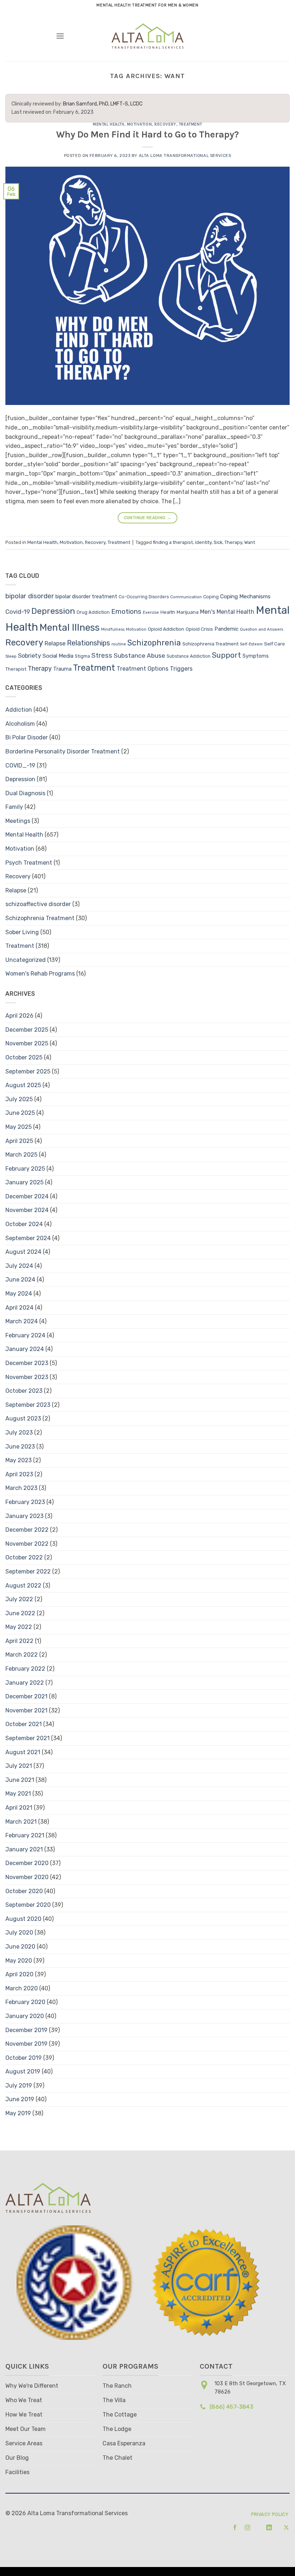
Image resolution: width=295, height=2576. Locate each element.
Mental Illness (70, 627)
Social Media (58, 656)
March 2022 (22, 1655)
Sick (218, 542)
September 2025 (28, 1071)
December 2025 (27, 1030)
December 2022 (27, 1530)
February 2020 (25, 2002)
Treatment (190, 124)
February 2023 (25, 1502)
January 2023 (24, 1516)
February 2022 (25, 1669)
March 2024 (22, 1321)
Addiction (19, 710)
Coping (211, 597)
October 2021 (24, 1724)
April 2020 (19, 1974)
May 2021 (18, 1794)
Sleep (11, 656)
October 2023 (24, 1391)
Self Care (274, 644)
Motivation (140, 124)
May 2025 (19, 1127)
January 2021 (24, 1849)
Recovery (165, 124)
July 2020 (19, 1933)
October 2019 (24, 2058)
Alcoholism (20, 724)
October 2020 (24, 1891)
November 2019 (26, 2044)
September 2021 (28, 1738)
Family (14, 807)
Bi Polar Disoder (27, 737)
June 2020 (20, 1947)
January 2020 (25, 2016)
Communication (186, 597)
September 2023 (28, 1405)
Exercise (151, 613)
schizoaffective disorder (38, 904)
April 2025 (19, 1141)
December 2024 (27, 1196)
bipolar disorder (30, 596)
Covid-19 (18, 612)
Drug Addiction (93, 612)
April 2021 (19, 1808)
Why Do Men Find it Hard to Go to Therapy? (147, 134)
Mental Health (108, 124)
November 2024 (27, 1210)
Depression (53, 611)
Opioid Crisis (199, 629)
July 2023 (19, 1433)
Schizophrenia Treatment (210, 644)
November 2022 (27, 1544)
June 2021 (20, 1780)
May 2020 (19, 1961)
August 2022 (23, 1586)
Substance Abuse (139, 656)
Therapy (233, 542)
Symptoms (256, 656)
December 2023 (27, 1363)
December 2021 (26, 1696)
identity (203, 542)
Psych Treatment (29, 863)
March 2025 (21, 1155)
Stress (102, 656)
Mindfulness (113, 629)
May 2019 (18, 2113)
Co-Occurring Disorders (144, 597)
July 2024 (19, 1266)
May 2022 (19, 1627)
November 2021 (26, 1710)
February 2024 (25, 1335)
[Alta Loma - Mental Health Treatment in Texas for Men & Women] (148, 36)
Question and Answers (262, 629)
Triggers (181, 669)
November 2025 (27, 1043)
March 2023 (21, 1488)
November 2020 (27, 1877)
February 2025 (25, 1169)
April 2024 (19, 1308)
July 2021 (19, 1766)
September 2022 (28, 1571)
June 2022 (20, 1613)
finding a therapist (173, 542)
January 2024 (25, 1349)
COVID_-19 (20, 765)
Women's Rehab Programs (40, 974)
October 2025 (24, 1057)
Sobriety (29, 656)
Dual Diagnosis (25, 793)
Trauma (62, 669)
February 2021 (25, 1835)
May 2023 (19, 1460)
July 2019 (19, 2086)
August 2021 (23, 1752)
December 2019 (26, 2030)
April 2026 (19, 1016)
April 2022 (19, 1641)
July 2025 (19, 1099)
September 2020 (28, 1905)
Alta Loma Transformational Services (185, 156)
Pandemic (226, 629)
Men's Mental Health (227, 612)
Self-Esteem (251, 644)
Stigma (82, 656)
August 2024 (23, 1252)
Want (250, 542)
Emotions (126, 611)
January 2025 (24, 1182)
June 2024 (20, 1280)
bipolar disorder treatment (86, 597)
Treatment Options (142, 669)
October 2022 (24, 1557)
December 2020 (27, 1863)
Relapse (55, 643)
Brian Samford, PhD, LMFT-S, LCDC (103, 104)
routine (119, 644)
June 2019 (20, 2099)
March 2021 (21, 1822)
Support (226, 655)
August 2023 (23, 1418)
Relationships (88, 643)
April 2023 (19, 1474)
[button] (60, 36)
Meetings (18, 821)
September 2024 (28, 1238)
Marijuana (188, 612)
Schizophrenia (154, 643)
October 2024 (24, 1224)
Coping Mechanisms (245, 596)
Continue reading (148, 518)
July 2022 (19, 1599)
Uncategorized (26, 960)
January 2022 (25, 1683)
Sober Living (22, 932)
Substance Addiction (189, 656)
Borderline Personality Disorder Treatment (63, 751)
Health (168, 612)
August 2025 (23, 1085)
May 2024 (19, 1294)
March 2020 (22, 1988)
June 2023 (20, 1447)
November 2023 (27, 1377)
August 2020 (23, 1919)
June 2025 (20, 1113)
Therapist (16, 669)
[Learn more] (233, 2528)
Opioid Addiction (166, 629)
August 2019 (23, 2071)
